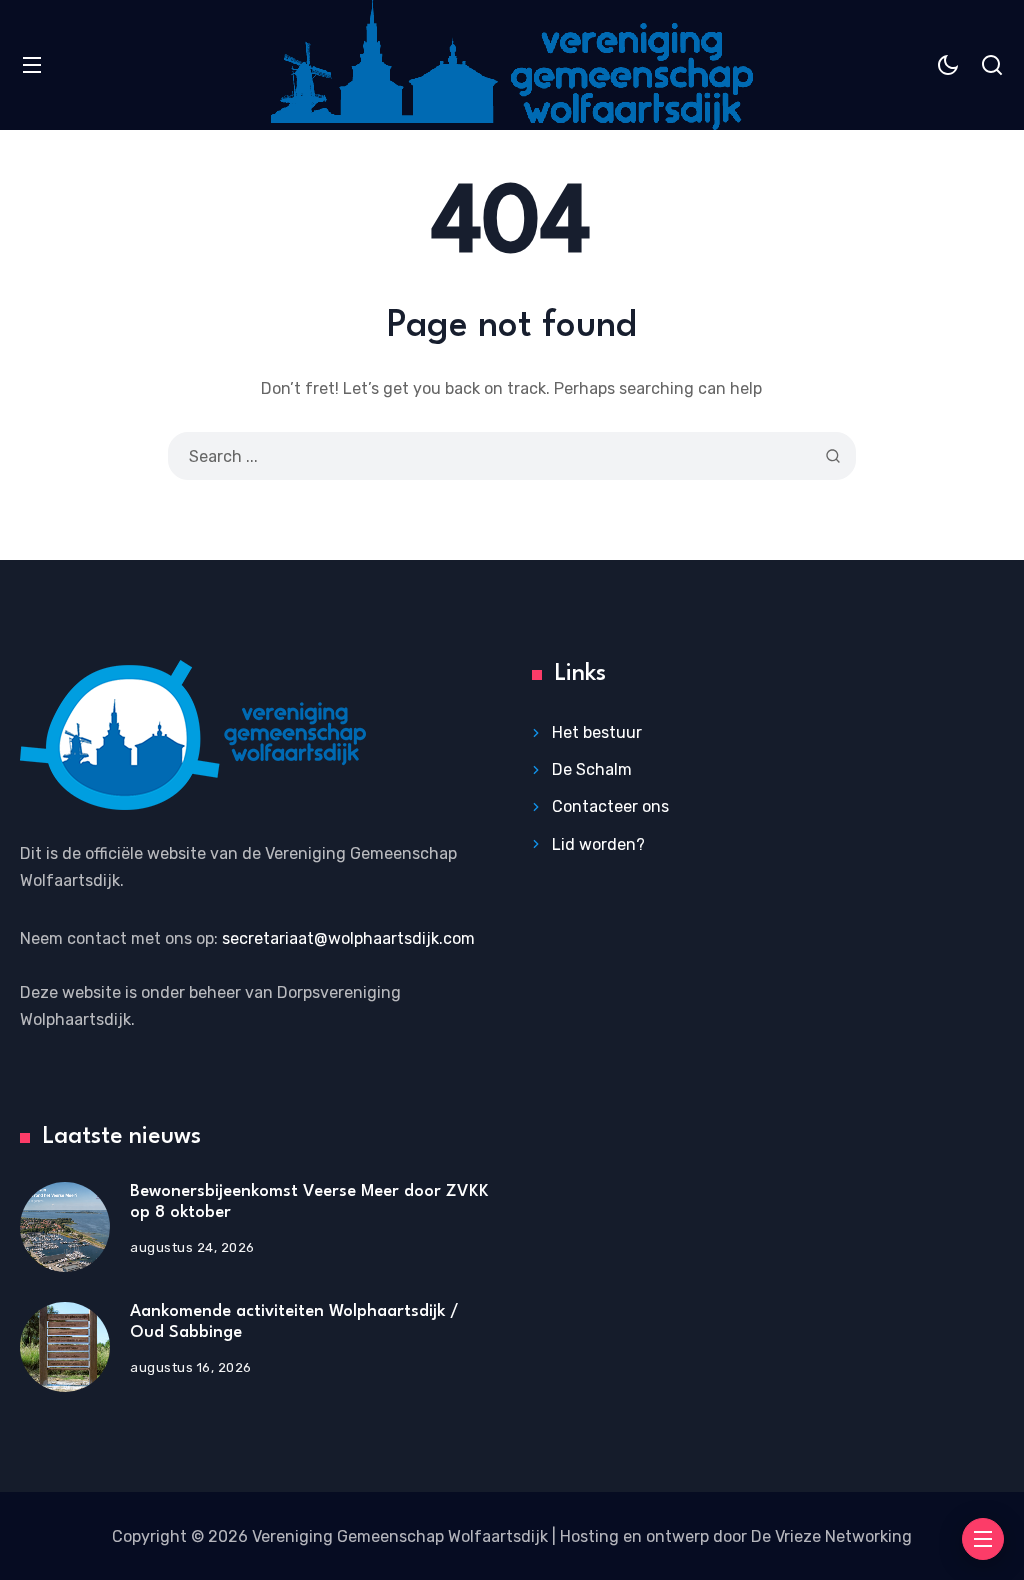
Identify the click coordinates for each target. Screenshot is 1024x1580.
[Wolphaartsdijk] (512, 65)
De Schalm (592, 769)
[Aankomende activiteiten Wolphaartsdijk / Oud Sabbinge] (65, 1347)
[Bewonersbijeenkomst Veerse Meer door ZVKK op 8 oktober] (65, 1227)
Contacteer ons (610, 806)
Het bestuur (597, 732)
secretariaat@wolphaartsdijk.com (348, 938)
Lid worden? (598, 844)
